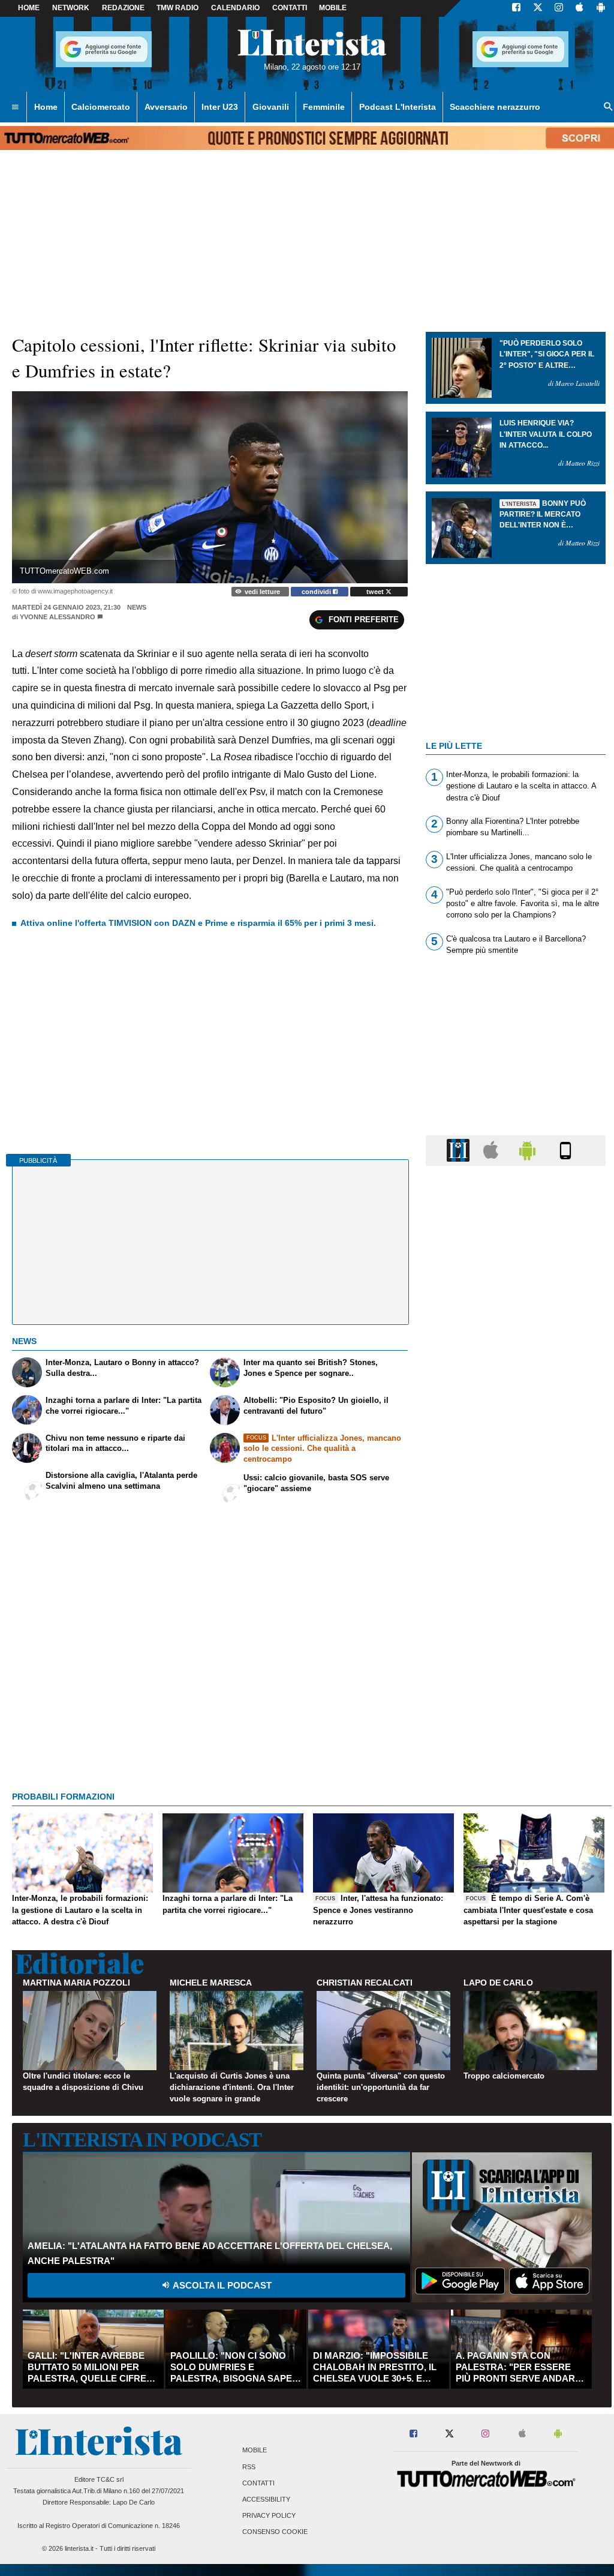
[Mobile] (565, 1150)
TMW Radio (177, 8)
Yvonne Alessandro (58, 617)
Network (71, 8)
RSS (249, 2467)
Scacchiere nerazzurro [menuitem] (495, 107)
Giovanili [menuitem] (271, 107)
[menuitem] (15, 107)
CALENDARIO (235, 8)
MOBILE (333, 8)
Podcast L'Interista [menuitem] (398, 107)
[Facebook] (516, 8)
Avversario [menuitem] (166, 107)
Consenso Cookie (275, 2532)
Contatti (258, 2483)
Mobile (255, 2451)
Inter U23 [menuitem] (220, 107)
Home (29, 8)
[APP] (460, 1150)
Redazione (123, 8)
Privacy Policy (269, 2516)
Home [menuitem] (46, 107)
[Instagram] (559, 8)
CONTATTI (290, 8)
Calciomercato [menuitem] (101, 107)
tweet (376, 592)
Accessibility (266, 2499)
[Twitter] (538, 8)
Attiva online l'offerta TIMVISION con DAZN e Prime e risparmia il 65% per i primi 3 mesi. (198, 923)
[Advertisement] (516, 1641)
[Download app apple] (580, 8)
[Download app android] (601, 8)
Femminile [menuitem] (324, 107)
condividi (317, 592)
